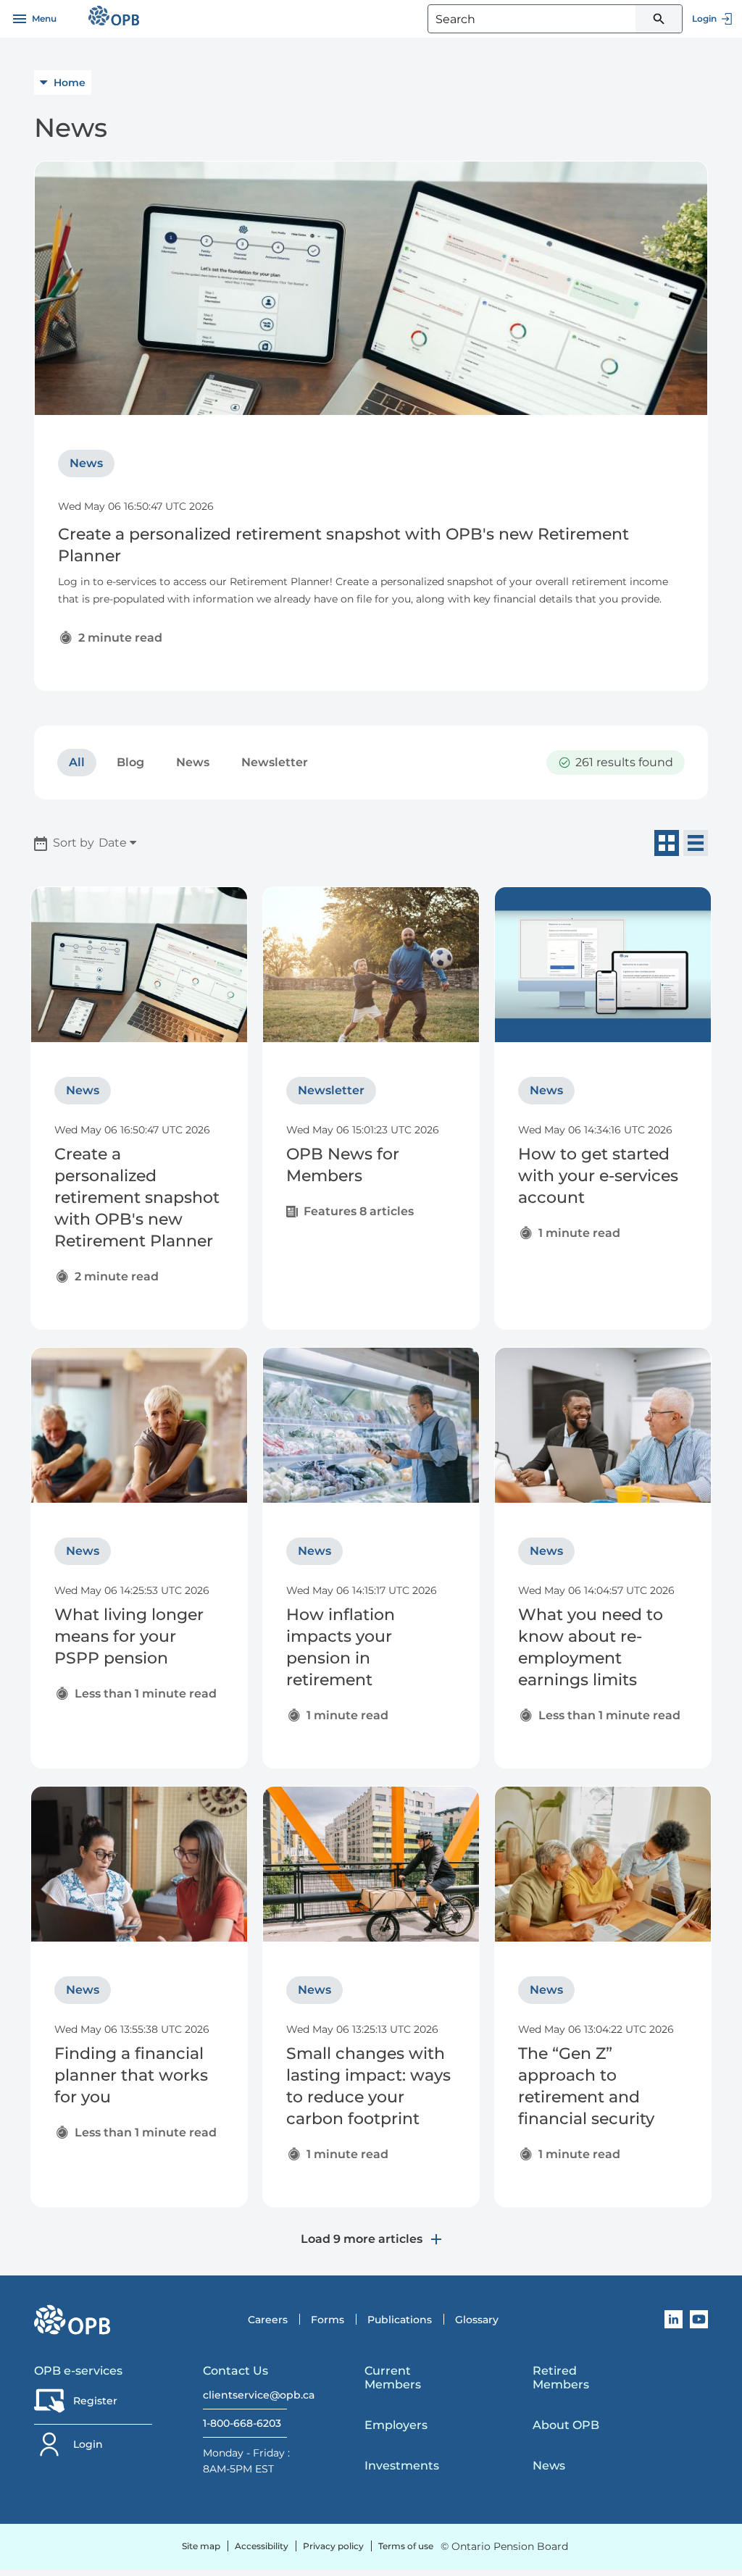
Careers (268, 2320)
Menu (44, 18)
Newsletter (275, 762)
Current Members (393, 2378)
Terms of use (406, 2546)
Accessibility (262, 2546)
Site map (201, 2546)
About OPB (566, 2425)
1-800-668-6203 (242, 2423)
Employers (396, 2425)
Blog (130, 762)
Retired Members (561, 2378)
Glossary (477, 2320)
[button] (77, 763)
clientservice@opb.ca (245, 2395)
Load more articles (363, 2239)
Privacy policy (333, 2546)
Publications (400, 2320)
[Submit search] (659, 19)
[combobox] (555, 19)
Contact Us (235, 2371)
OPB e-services (78, 2371)
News (193, 762)
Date (114, 843)
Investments (402, 2466)
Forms (328, 2320)
